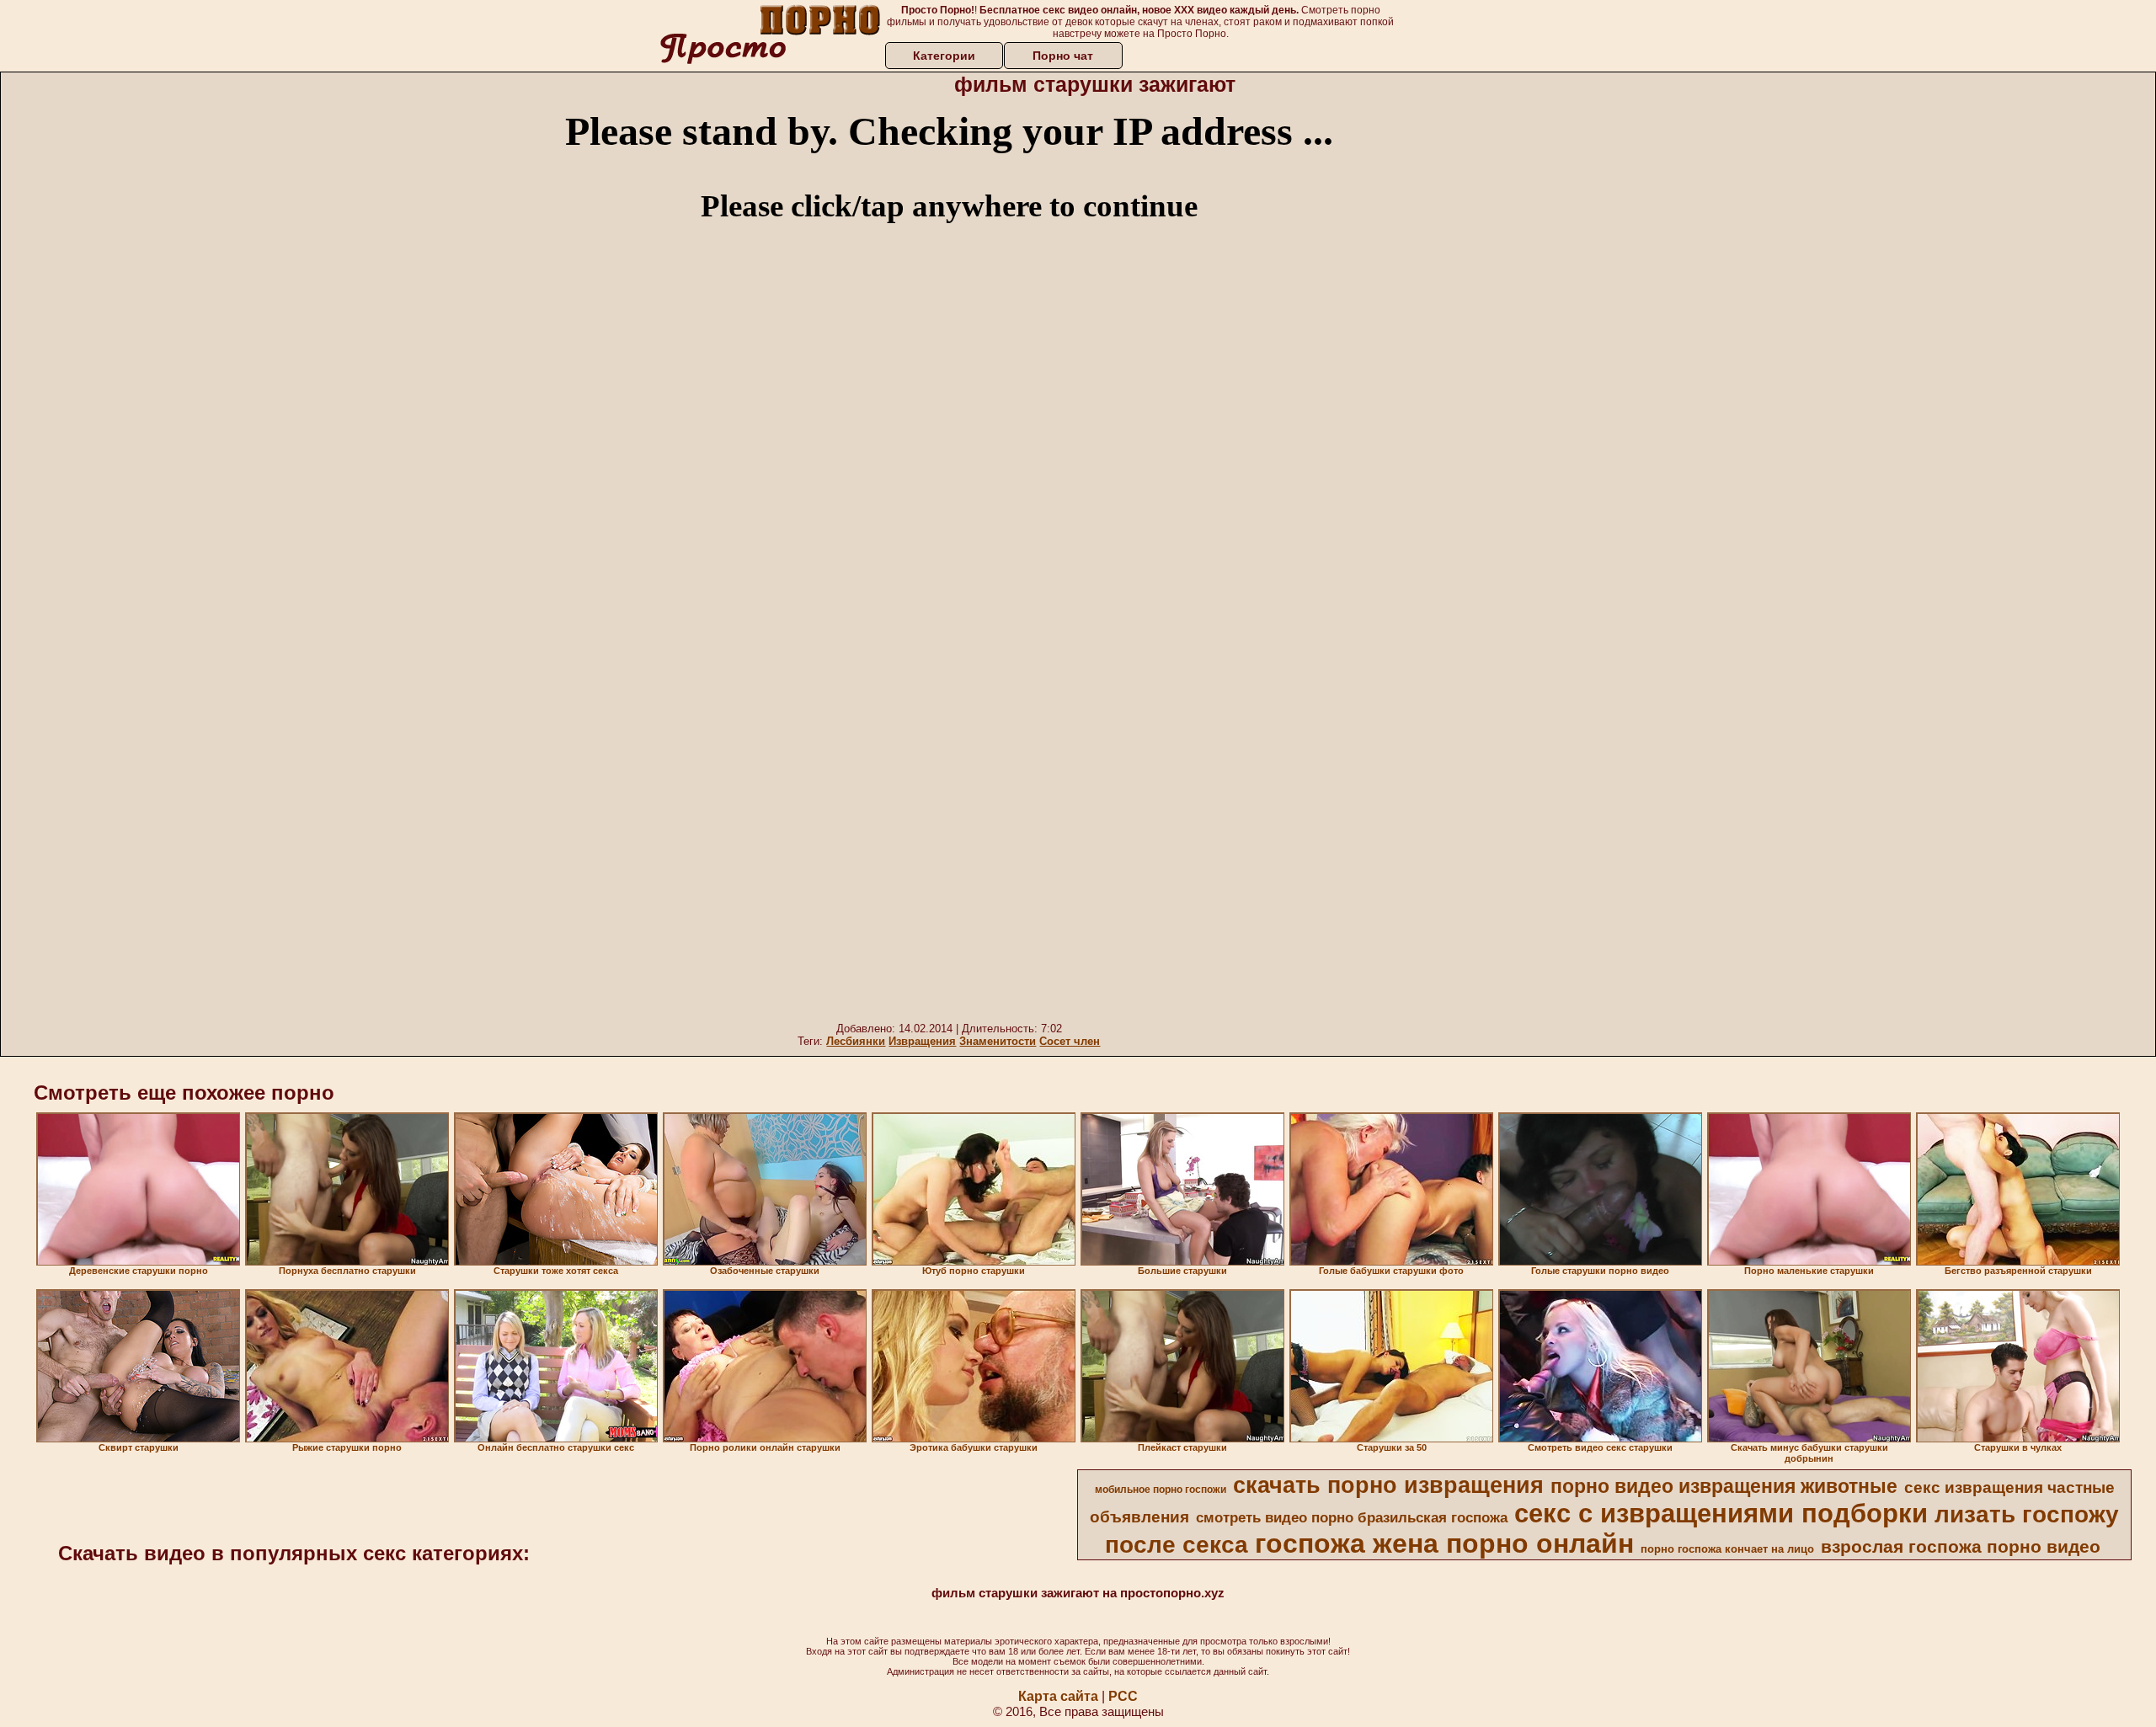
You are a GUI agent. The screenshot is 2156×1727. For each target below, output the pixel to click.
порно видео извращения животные (1724, 1486)
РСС (1123, 1696)
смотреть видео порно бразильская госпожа (1352, 1517)
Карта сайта (1058, 1696)
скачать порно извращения (1388, 1485)
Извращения (922, 1041)
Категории (944, 56)
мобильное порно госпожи (1161, 1490)
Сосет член (1070, 1041)
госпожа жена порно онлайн (1444, 1543)
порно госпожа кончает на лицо (1727, 1549)
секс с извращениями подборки (1721, 1513)
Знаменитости (998, 1041)
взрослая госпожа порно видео (1961, 1547)
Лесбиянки (856, 1041)
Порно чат (1063, 56)
